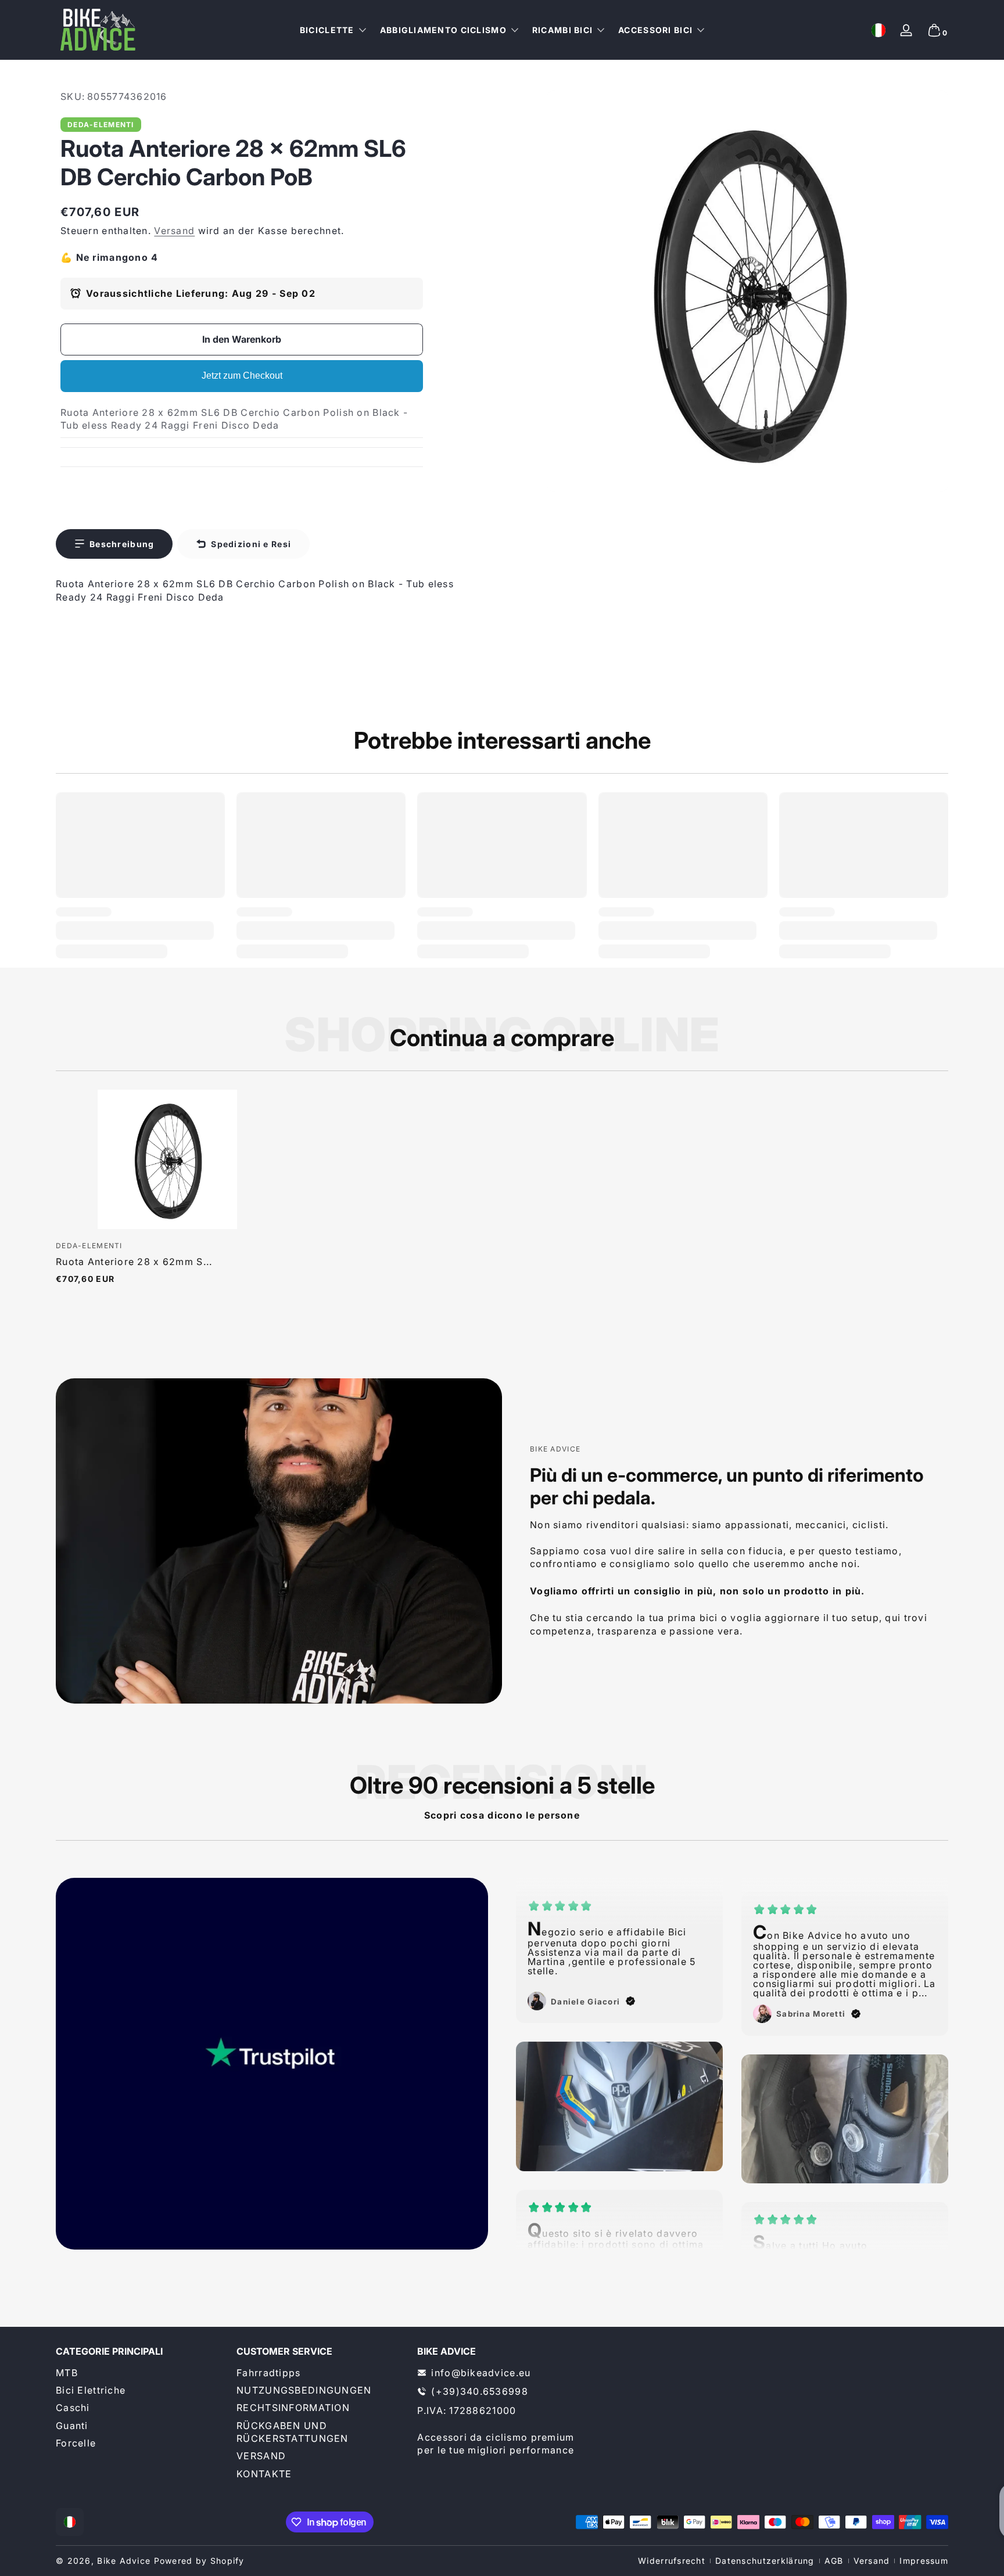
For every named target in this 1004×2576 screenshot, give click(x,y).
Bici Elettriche (91, 2390)
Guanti (72, 2426)
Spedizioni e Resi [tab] (251, 544)
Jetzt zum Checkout (242, 376)
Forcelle (76, 2443)
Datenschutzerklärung (765, 2561)
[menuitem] (140, 2373)
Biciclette (327, 30)
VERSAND (261, 2456)
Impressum (924, 2561)
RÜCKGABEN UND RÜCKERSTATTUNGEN (292, 2432)
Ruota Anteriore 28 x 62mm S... (134, 1262)
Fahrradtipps (268, 2373)
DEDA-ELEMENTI (101, 125)
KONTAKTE (264, 2474)
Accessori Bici (655, 30)
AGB (834, 2561)
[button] (878, 30)
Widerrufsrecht (672, 2561)
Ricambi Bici (562, 30)
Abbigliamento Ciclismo (443, 30)
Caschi (73, 2408)
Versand (174, 231)
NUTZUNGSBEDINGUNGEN (304, 2390)
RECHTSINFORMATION (293, 2408)
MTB (67, 2373)
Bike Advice (124, 2561)
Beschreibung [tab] (122, 544)
